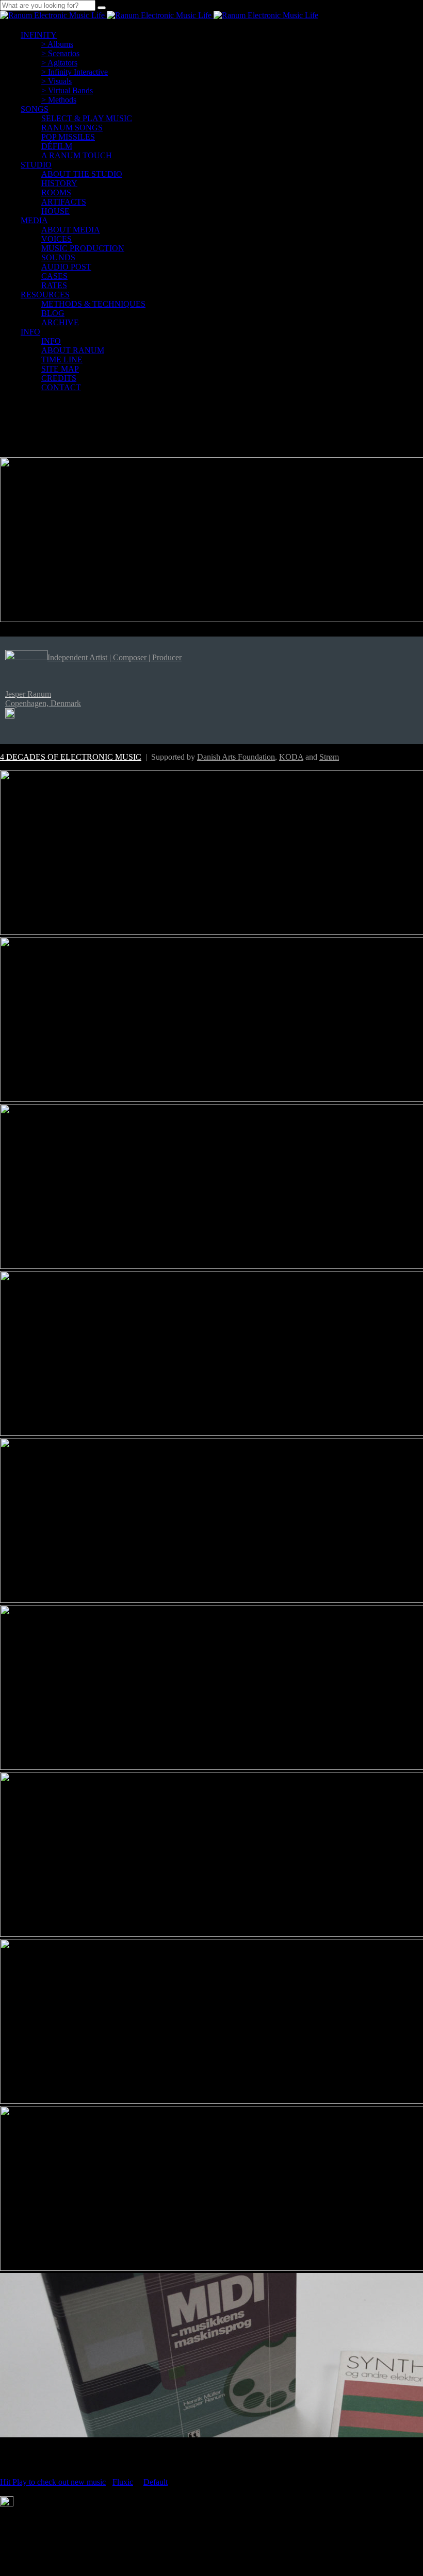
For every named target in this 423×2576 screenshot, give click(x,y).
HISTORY (59, 183)
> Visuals (56, 81)
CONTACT (61, 387)
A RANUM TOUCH (77, 155)
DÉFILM (57, 146)
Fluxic (123, 2482)
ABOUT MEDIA (71, 230)
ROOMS (56, 193)
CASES (54, 276)
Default (156, 2482)
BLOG (53, 313)
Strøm (329, 757)
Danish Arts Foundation (236, 757)
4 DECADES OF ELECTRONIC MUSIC (71, 757)
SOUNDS (58, 257)
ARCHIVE (60, 322)
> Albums (57, 44)
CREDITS (59, 378)
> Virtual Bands (67, 90)
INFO (30, 332)
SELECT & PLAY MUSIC (87, 118)
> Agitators (59, 63)
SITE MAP (60, 369)
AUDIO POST (66, 267)
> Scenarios (60, 53)
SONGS (35, 109)
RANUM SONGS (72, 128)
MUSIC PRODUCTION (83, 248)
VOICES (56, 239)
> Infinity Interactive (75, 72)
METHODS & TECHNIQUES (93, 304)
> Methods (59, 100)
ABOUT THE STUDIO (82, 174)
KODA (291, 757)
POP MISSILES (68, 137)
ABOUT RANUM (73, 350)
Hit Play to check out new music (53, 2482)
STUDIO (36, 165)
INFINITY (39, 35)
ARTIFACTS (64, 202)
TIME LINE (62, 359)
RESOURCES (45, 295)
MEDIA (34, 220)
